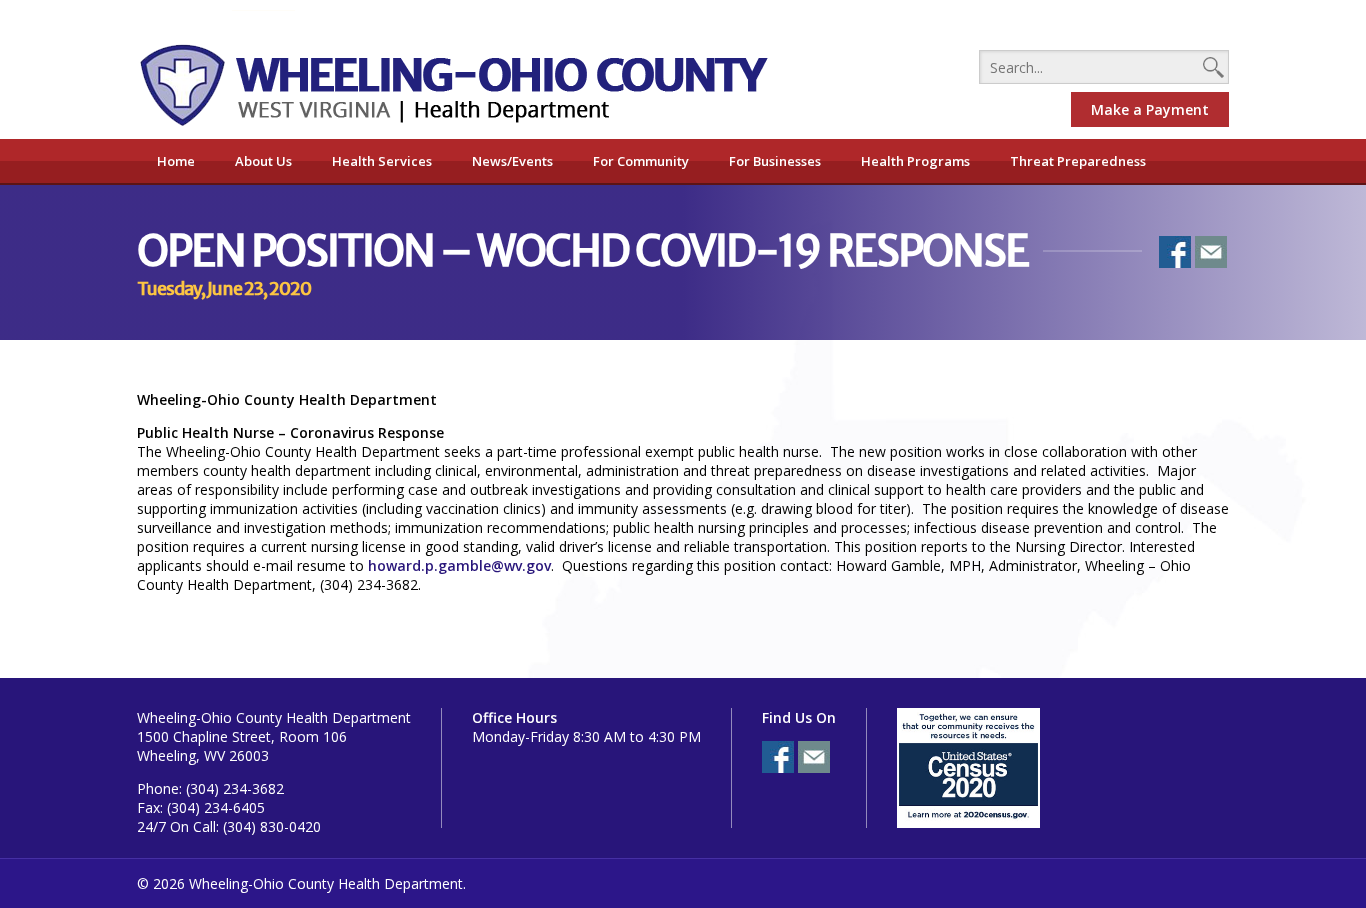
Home (176, 161)
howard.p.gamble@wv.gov (459, 565)
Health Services (382, 161)
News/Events (512, 161)
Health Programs (915, 161)
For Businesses (775, 161)
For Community (641, 161)
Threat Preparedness (1078, 161)
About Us (263, 161)
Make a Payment (1150, 109)
